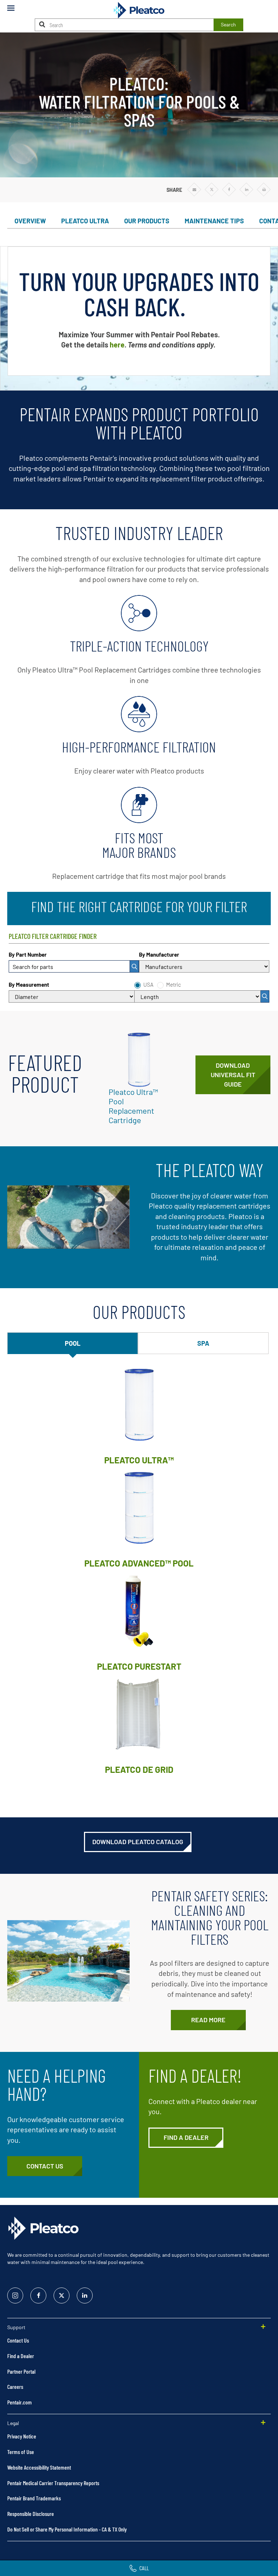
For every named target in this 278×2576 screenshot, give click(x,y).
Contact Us (18, 2340)
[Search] (42, 24)
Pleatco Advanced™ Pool (139, 1563)
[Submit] (134, 966)
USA (148, 985)
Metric (174, 985)
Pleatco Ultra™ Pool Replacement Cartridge (133, 1106)
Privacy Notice (22, 2436)
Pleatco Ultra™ (139, 1460)
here (117, 345)
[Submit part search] (134, 966)
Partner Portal (21, 2371)
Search (228, 24)
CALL (144, 2568)
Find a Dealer (21, 2356)
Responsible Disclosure (31, 2514)
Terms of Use (21, 2452)
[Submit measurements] (265, 996)
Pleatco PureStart (139, 1666)
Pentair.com (20, 2402)
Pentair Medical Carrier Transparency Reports (53, 2483)
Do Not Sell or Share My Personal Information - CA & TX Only (67, 2529)
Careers (15, 2387)
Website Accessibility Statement (39, 2467)
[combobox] (74, 966)
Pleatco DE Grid (139, 1769)
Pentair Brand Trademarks (34, 2498)
